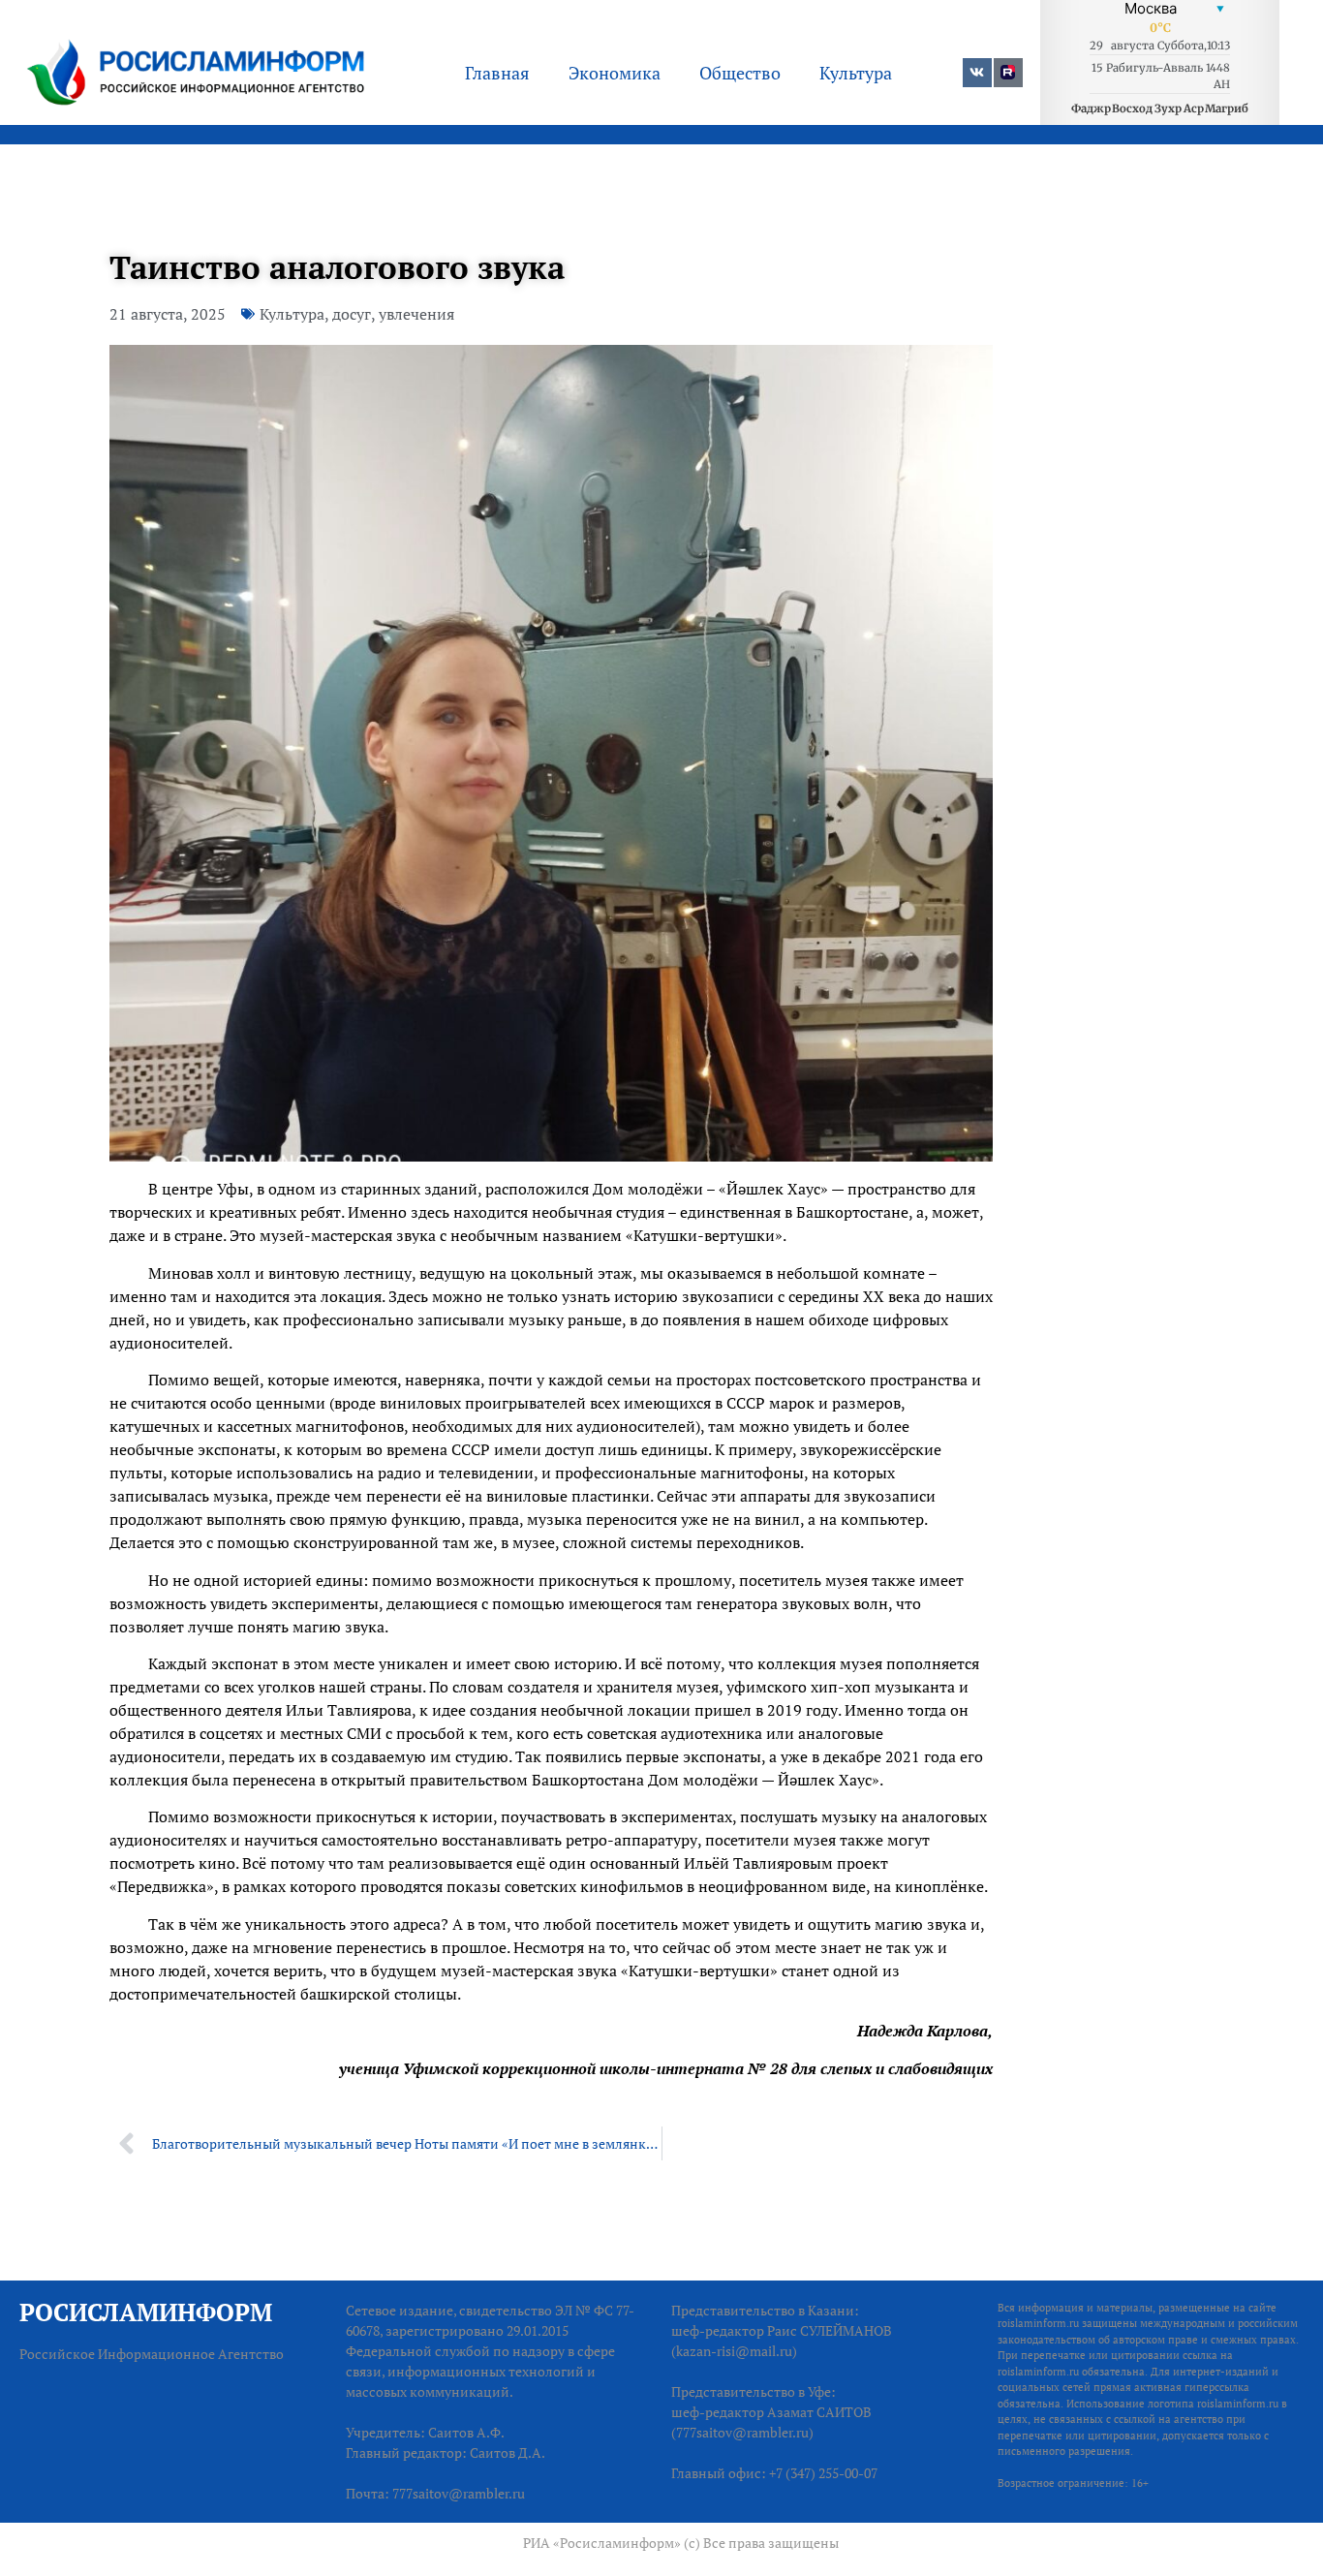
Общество (740, 73)
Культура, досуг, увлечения (357, 314)
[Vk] (977, 73)
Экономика (615, 73)
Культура (856, 73)
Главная (497, 73)
